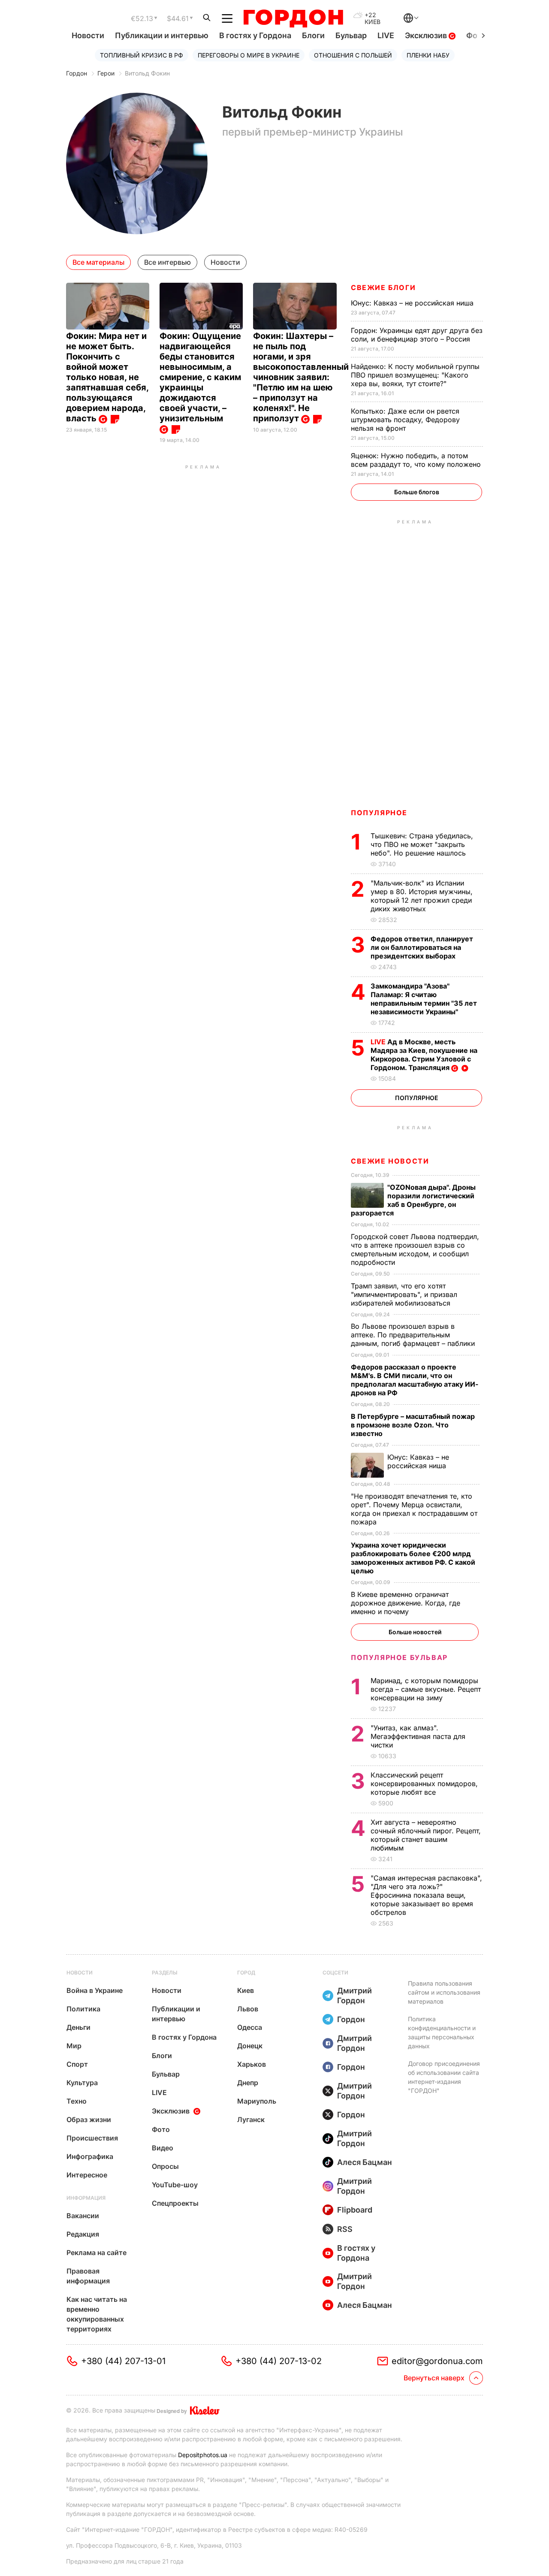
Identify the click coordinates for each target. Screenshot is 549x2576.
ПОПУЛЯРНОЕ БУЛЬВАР (399, 1657)
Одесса (250, 2027)
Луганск (251, 2119)
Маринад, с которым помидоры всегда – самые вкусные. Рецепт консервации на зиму (426, 1689)
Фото (161, 2129)
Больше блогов (417, 492)
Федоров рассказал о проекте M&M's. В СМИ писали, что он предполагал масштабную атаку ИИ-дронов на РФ (415, 1380)
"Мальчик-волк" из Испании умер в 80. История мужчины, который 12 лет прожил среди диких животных (422, 896)
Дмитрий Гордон (354, 1995)
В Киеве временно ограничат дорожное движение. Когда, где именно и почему (406, 1603)
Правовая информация (88, 2276)
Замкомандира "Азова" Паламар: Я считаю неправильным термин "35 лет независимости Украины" (424, 999)
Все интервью (167, 262)
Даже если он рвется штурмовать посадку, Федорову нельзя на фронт (405, 420)
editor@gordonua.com (437, 2361)
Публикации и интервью (162, 35)
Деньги (78, 2027)
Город (246, 1973)
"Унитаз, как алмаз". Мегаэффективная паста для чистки (418, 1736)
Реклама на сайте (97, 2252)
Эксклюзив (427, 35)
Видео (163, 2148)
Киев (246, 1990)
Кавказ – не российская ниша (413, 303)
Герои (106, 73)
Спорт (77, 2064)
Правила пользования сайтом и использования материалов (444, 1992)
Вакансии (83, 2216)
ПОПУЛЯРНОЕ (379, 813)
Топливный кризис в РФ (142, 55)
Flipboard (355, 2210)
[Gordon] (293, 18)
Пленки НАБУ (428, 55)
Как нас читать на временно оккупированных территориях (97, 2314)
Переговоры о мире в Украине (249, 55)
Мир (74, 2046)
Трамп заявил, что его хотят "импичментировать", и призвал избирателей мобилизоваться (404, 1294)
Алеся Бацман (365, 2162)
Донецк (250, 2046)
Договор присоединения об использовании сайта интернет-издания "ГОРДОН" (444, 2077)
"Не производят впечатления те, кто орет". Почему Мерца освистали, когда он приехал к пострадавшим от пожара (414, 1509)
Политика (83, 2009)
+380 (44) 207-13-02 (279, 2361)
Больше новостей (415, 1632)
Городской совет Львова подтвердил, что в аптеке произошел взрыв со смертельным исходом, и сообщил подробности (415, 1249)
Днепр (248, 2083)
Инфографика (90, 2156)
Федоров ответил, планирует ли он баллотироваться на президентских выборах (422, 947)
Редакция (83, 2234)
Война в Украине (95, 1990)
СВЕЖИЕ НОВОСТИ (390, 1161)
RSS (345, 2229)
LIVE (386, 35)
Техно (77, 2101)
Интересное (87, 2175)
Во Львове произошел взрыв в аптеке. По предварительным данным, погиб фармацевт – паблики (414, 1335)
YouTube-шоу (175, 2185)
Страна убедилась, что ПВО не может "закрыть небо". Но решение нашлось (422, 844)
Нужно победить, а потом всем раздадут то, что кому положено (417, 460)
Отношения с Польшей (353, 55)
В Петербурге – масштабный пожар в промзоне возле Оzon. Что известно (413, 1425)
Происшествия (92, 2138)
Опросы (165, 2166)
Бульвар (351, 35)
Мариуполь (257, 2101)
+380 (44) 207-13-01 (123, 2361)
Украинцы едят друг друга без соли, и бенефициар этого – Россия (417, 335)
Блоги (313, 35)
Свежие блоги (383, 287)
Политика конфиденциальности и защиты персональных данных (442, 2032)
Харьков (252, 2064)
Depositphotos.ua (203, 2455)
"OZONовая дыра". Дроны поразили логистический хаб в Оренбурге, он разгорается (413, 1200)
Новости (88, 35)
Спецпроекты (175, 2203)
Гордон (77, 73)
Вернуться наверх (434, 2378)
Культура (82, 2083)
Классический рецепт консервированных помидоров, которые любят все (424, 1784)
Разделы (165, 1973)
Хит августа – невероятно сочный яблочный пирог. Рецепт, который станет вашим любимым (426, 1835)
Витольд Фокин (147, 73)
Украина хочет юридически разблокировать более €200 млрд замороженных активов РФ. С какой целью (413, 1558)
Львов (248, 2009)
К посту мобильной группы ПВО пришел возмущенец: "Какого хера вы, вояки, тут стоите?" (415, 375)
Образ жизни (89, 2119)
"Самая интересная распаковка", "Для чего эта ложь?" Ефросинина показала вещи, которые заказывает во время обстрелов (426, 1895)
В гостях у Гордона (255, 35)
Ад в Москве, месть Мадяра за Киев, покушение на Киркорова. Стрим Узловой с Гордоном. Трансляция (424, 1055)
